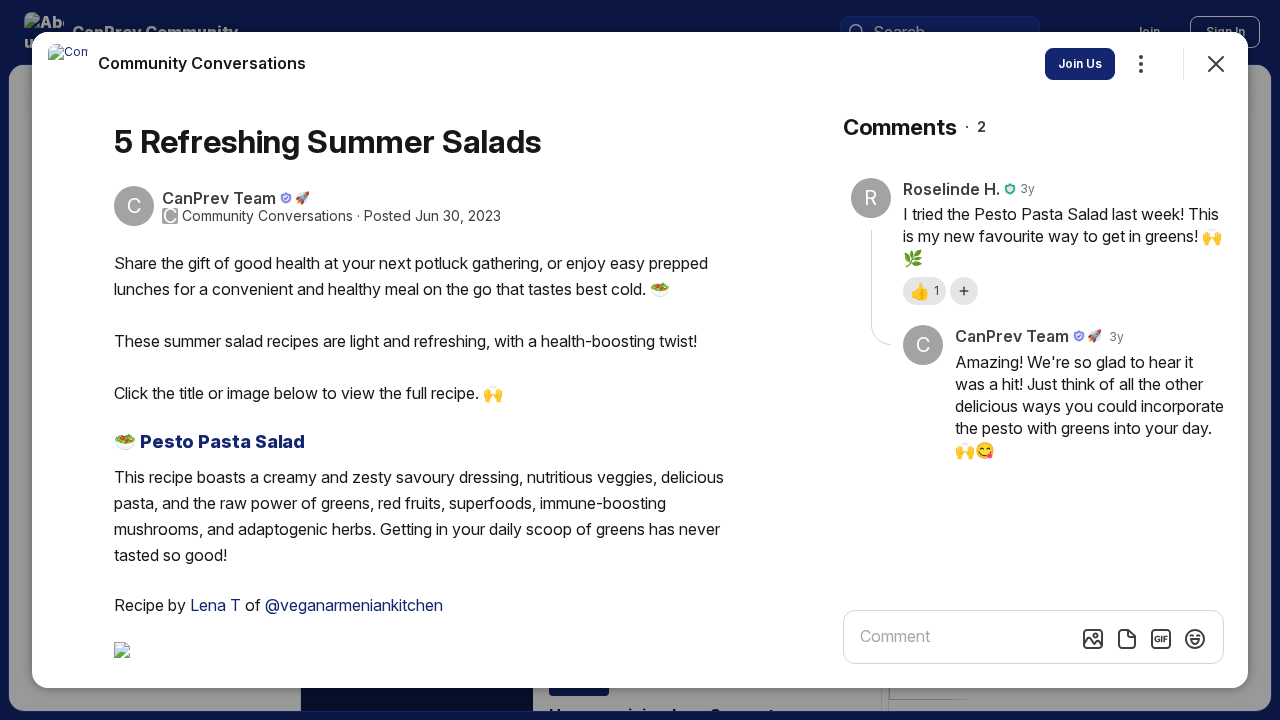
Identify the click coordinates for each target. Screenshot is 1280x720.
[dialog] (640, 360)
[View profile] (68, 64)
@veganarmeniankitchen (354, 605)
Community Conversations (267, 216)
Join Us (1080, 63)
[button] (924, 291)
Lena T (215, 605)
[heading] (202, 63)
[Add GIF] (1161, 639)
